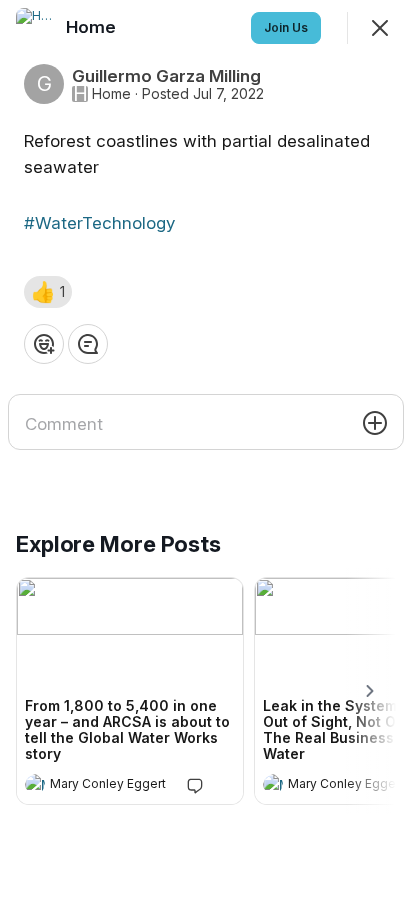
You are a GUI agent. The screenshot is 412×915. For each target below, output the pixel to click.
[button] (48, 292)
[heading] (110, 786)
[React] (44, 344)
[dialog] (206, 457)
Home (111, 94)
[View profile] (35, 784)
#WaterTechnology (99, 223)
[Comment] (88, 344)
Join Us (286, 27)
